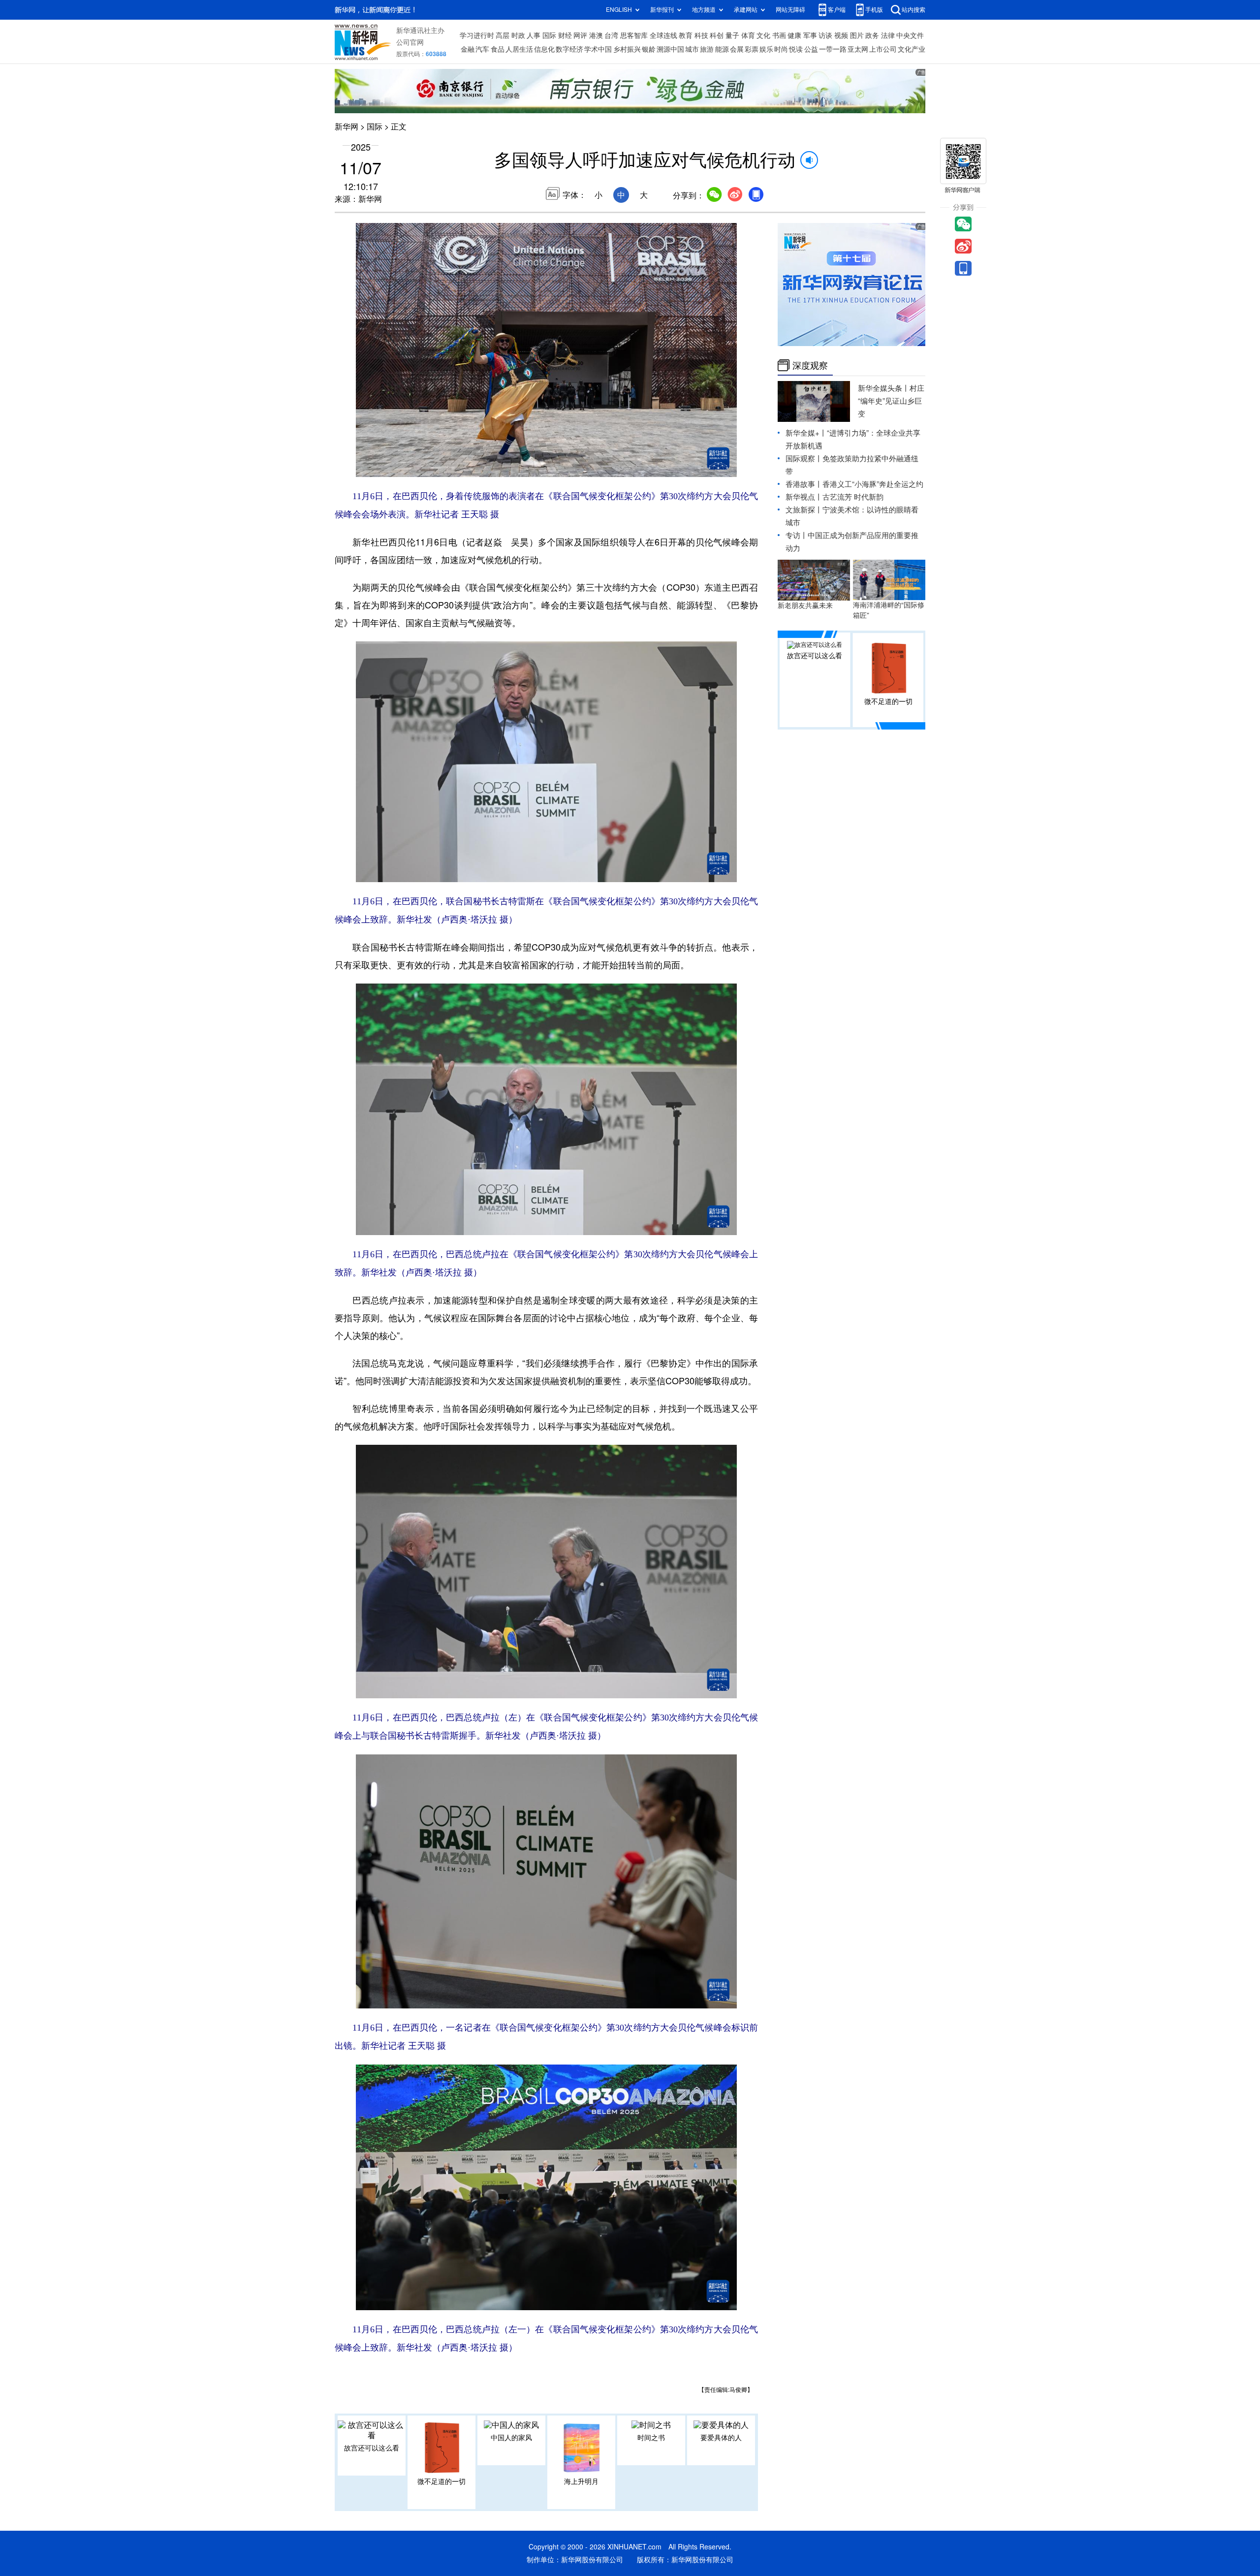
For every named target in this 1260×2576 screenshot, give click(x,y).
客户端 (837, 10)
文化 (763, 35)
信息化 (544, 49)
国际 (549, 35)
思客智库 (634, 35)
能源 (722, 49)
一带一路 (833, 49)
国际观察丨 (804, 459)
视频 (841, 35)
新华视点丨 (804, 497)
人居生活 (519, 49)
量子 (732, 35)
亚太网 (858, 49)
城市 (692, 49)
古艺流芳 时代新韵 (853, 497)
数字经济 (569, 49)
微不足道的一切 (441, 2481)
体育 (748, 35)
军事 (810, 35)
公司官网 (410, 42)
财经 (565, 35)
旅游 (707, 49)
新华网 (346, 127)
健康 (794, 35)
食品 (498, 49)
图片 (857, 35)
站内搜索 (913, 10)
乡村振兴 (627, 49)
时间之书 (651, 2438)
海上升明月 (581, 2481)
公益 (811, 49)
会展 (737, 49)
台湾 (611, 35)
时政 (518, 35)
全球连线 (663, 35)
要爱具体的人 (721, 2438)
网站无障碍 (790, 10)
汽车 (482, 49)
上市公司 (883, 49)
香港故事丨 (804, 484)
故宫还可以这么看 (372, 2448)
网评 (580, 35)
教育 (686, 35)
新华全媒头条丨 (884, 388)
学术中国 (598, 49)
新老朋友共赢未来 (805, 605)
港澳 (596, 35)
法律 (888, 35)
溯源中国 (670, 49)
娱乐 (766, 49)
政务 (872, 35)
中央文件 (910, 35)
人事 (534, 35)
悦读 (796, 49)
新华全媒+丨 (806, 433)
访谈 (825, 35)
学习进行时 (477, 35)
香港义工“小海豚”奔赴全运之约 (873, 484)
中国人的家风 (511, 2438)
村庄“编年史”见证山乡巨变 (891, 401)
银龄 (649, 49)
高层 (503, 35)
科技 (701, 35)
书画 (779, 35)
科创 (717, 35)
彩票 (752, 49)
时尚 (781, 49)
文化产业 (912, 49)
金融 (468, 49)
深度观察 (810, 365)
